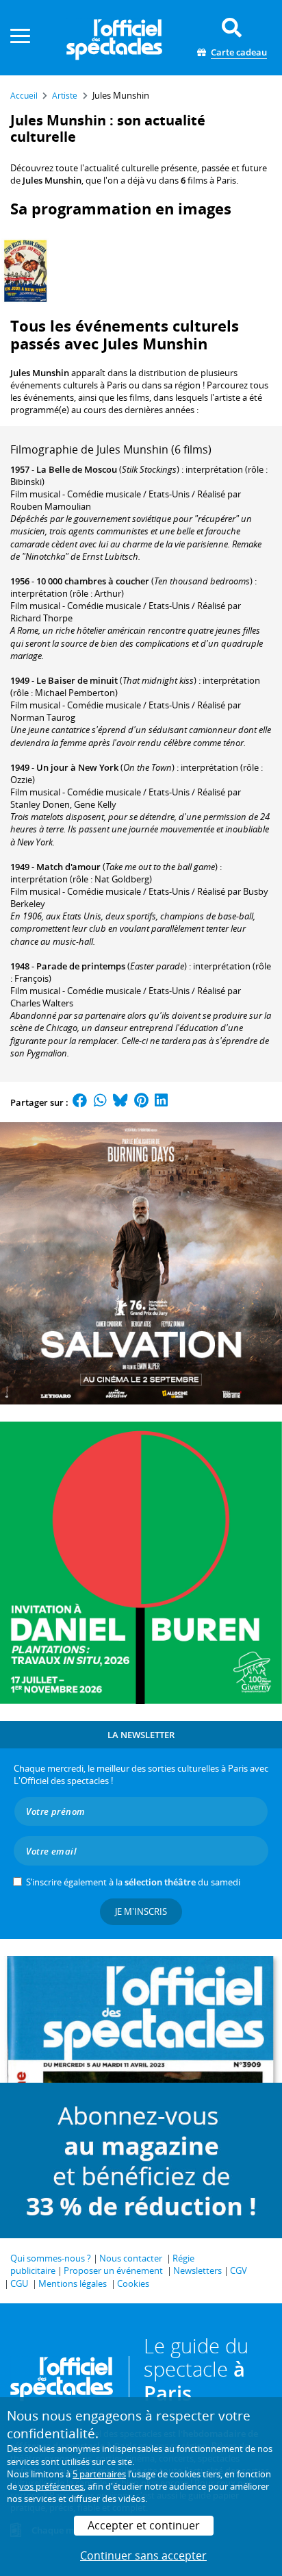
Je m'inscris (141, 1911)
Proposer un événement (113, 2270)
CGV (239, 2270)
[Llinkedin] (161, 1102)
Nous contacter (131, 2258)
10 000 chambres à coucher (93, 581)
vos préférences (51, 2486)
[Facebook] (80, 1102)
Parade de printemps (81, 966)
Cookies (133, 2283)
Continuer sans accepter (143, 2555)
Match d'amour (68, 867)
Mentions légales (73, 2283)
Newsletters (197, 2270)
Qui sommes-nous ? (51, 2258)
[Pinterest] (141, 1102)
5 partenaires (99, 2474)
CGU (19, 2283)
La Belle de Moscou (77, 469)
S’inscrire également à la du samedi (133, 1882)
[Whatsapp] (100, 1102)
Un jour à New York (77, 767)
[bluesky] (120, 1102)
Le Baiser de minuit (77, 680)
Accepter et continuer (144, 2525)
